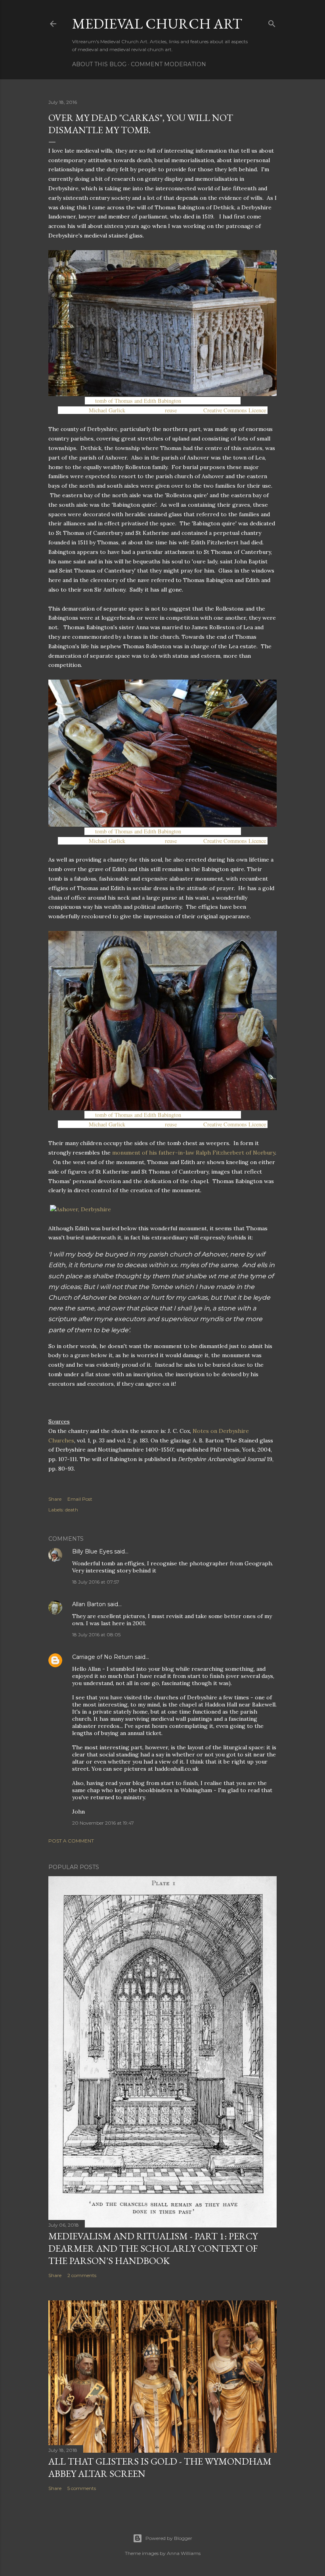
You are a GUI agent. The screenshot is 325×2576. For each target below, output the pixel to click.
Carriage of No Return (103, 1657)
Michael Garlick (107, 410)
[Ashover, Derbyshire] (80, 1209)
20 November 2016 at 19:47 (103, 1823)
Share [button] (55, 1499)
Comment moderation (168, 64)
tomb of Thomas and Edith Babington (138, 401)
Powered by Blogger (169, 2538)
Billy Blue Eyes (92, 1551)
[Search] (272, 22)
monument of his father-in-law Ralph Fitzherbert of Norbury (194, 1153)
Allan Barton (89, 1604)
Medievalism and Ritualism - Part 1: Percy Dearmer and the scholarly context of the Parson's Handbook (153, 2248)
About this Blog (99, 64)
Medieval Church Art (157, 24)
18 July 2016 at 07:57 (96, 1582)
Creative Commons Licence (235, 410)
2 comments (82, 2275)
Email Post (80, 1499)
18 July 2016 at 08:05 (96, 1635)
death (72, 1510)
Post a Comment (71, 1841)
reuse (171, 410)
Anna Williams (184, 2553)
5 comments (82, 2488)
